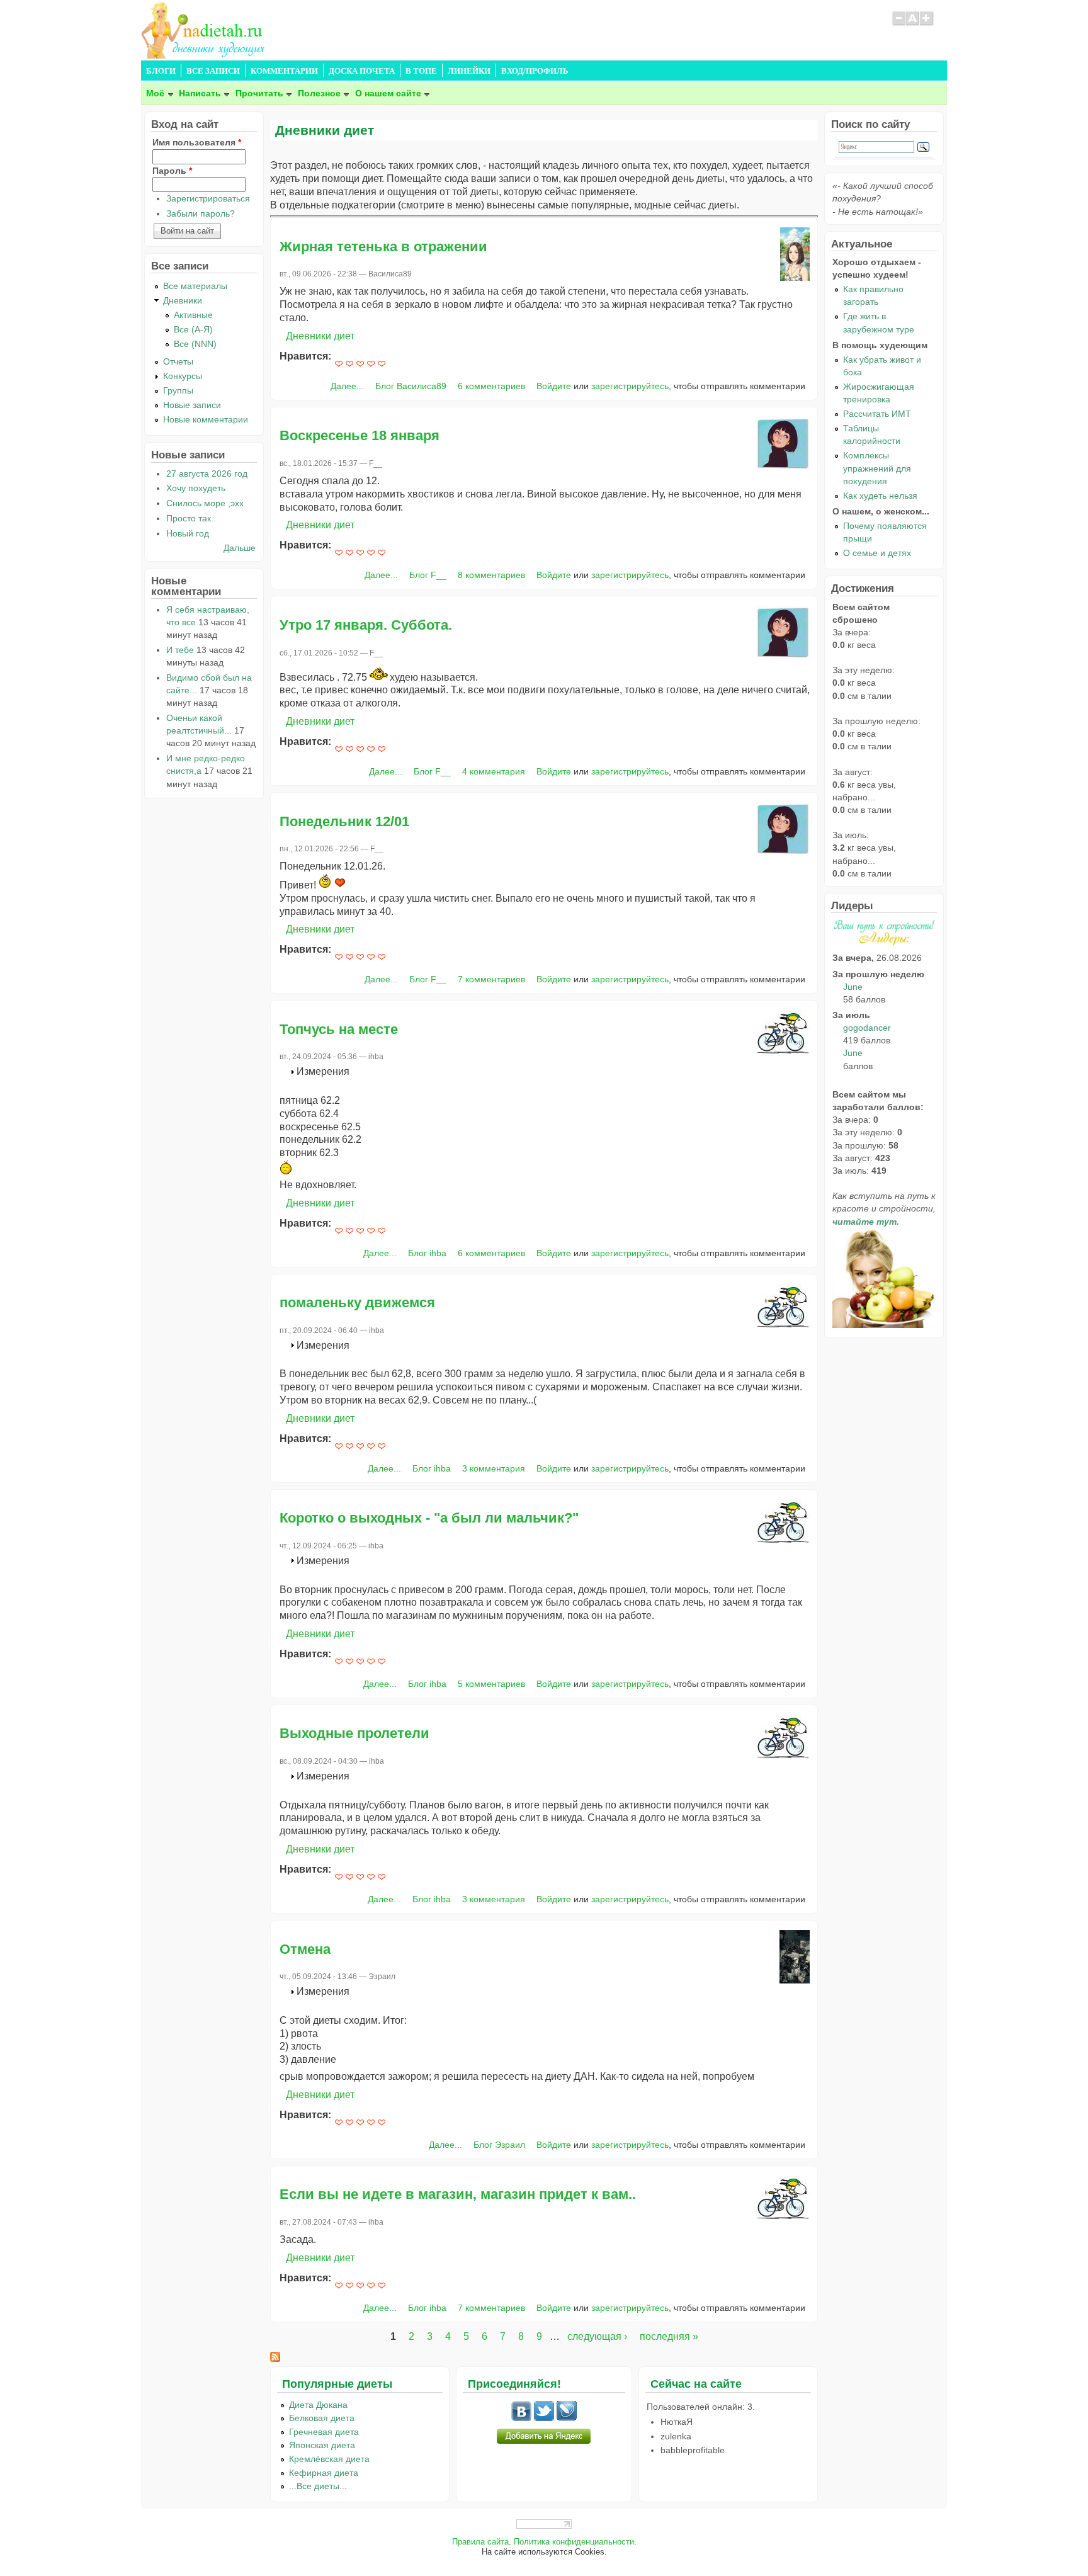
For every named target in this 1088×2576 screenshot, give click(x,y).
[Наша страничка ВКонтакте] (521, 2418)
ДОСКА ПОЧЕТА (362, 71)
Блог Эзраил (499, 2145)
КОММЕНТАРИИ (284, 71)
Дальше (240, 548)
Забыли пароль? (201, 213)
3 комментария (494, 1468)
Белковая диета (322, 2418)
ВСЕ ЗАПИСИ (213, 71)
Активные (193, 315)
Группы (178, 390)
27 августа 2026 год (207, 474)
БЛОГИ (161, 71)
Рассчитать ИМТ (877, 414)
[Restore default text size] (913, 24)
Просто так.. (191, 518)
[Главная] (204, 55)
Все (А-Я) (193, 329)
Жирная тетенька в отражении (383, 247)
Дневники (183, 300)
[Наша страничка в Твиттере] (544, 2418)
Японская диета (322, 2445)
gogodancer (867, 1028)
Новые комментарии (206, 419)
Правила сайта (480, 2542)
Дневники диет (320, 336)
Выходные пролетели (354, 1733)
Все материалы (195, 286)
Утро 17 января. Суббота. (366, 625)
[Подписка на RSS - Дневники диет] (275, 2358)
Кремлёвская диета (329, 2459)
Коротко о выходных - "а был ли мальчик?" (429, 1518)
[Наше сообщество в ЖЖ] (567, 2418)
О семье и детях (877, 553)
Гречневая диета (324, 2432)
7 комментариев (491, 979)
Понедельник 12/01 (344, 821)
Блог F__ (428, 575)
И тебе (180, 650)
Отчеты (178, 361)
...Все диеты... (318, 2486)
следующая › (597, 2336)
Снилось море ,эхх (205, 503)
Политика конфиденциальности (574, 2542)
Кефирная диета (324, 2473)
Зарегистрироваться (208, 198)
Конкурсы (183, 376)
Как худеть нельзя (880, 496)
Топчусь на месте (339, 1029)
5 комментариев (491, 1684)
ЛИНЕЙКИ (469, 71)
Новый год (188, 533)
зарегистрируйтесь (630, 386)
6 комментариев (491, 386)
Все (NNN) (195, 344)
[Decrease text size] (898, 24)
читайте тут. (866, 1222)
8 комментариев (491, 575)
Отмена (305, 1949)
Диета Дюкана (318, 2405)
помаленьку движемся (357, 1302)
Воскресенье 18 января (360, 435)
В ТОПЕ (421, 71)
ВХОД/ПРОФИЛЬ (535, 71)
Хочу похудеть (196, 488)
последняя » (669, 2336)
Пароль (172, 171)
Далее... (347, 386)
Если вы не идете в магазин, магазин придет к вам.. (458, 2194)
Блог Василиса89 (411, 386)
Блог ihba (427, 1253)
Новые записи (192, 405)
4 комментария (494, 771)
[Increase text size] (927, 24)
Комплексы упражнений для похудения (877, 468)
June (853, 987)
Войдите (554, 386)
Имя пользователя (197, 142)
